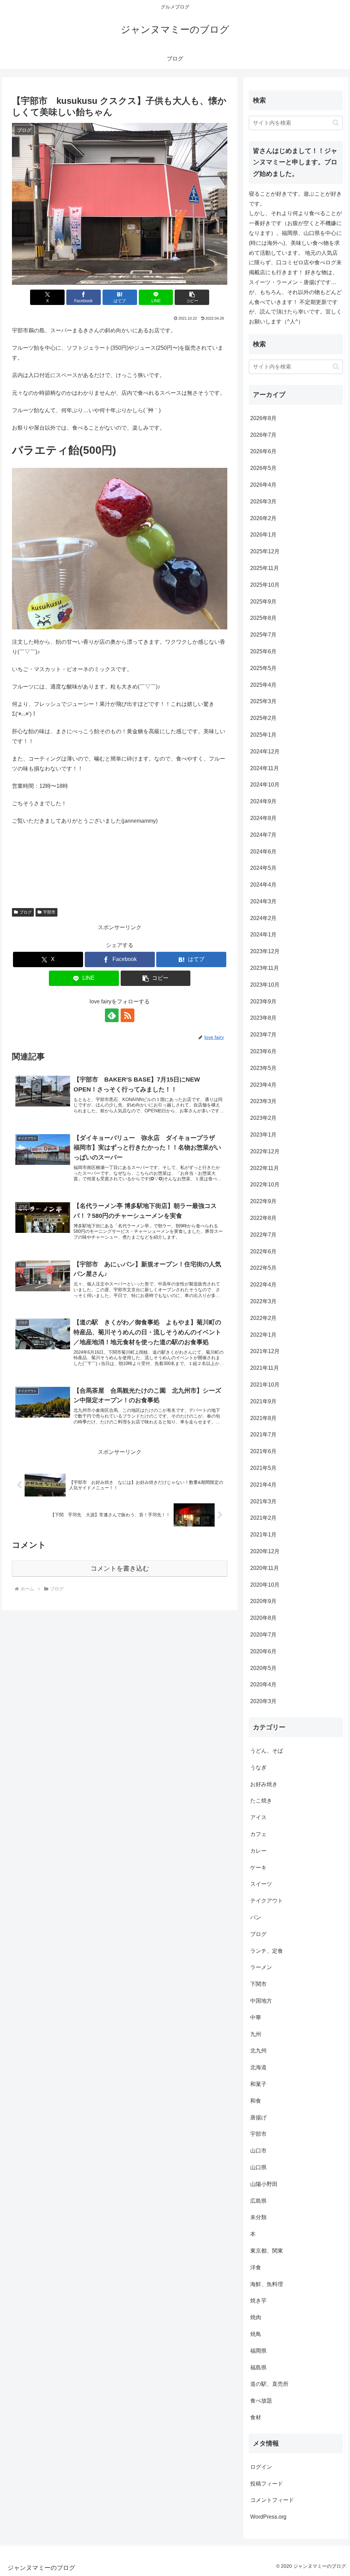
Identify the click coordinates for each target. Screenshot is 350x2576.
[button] (192, 297)
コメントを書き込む (120, 1568)
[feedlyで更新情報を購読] (112, 1015)
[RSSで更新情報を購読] (127, 1015)
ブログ (26, 912)
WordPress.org (268, 2517)
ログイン (261, 2467)
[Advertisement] (120, 862)
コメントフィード (272, 2500)
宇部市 (49, 912)
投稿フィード (267, 2484)
